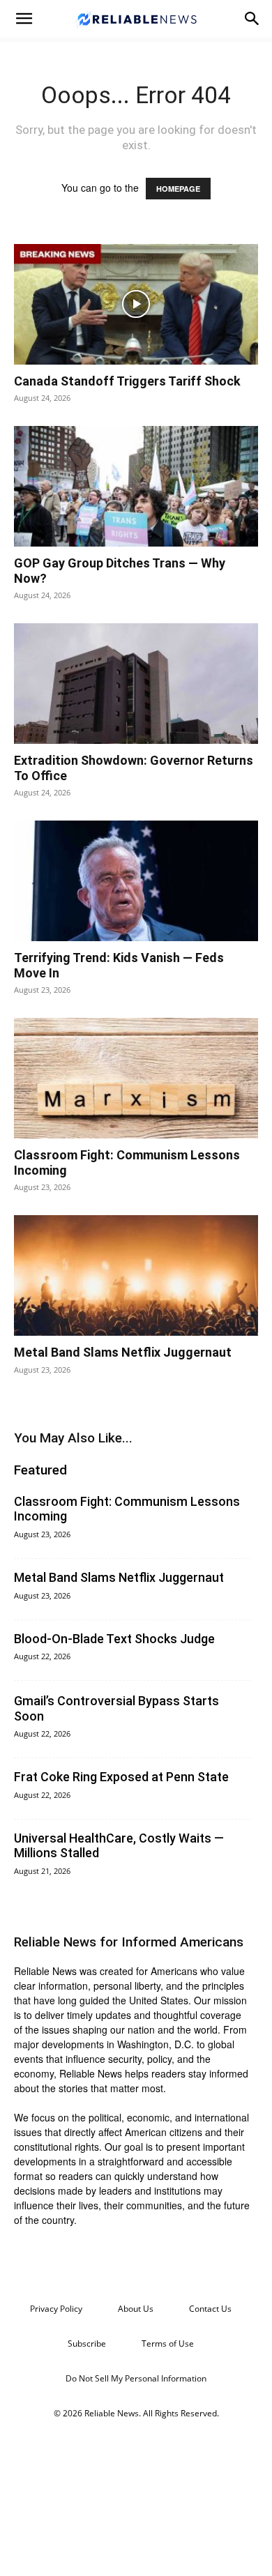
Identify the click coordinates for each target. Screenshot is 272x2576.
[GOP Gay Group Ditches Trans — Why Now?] (136, 486)
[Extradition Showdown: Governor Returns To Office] (136, 684)
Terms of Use (168, 2343)
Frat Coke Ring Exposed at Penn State (121, 1777)
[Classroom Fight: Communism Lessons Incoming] (136, 1078)
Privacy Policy (56, 2309)
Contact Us (210, 2309)
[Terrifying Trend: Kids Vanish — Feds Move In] (136, 881)
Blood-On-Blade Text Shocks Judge (114, 1639)
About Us (136, 2309)
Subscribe (87, 2343)
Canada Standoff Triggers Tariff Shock (127, 381)
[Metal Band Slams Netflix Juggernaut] (136, 1275)
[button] (24, 19)
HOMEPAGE (178, 189)
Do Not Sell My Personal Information (136, 2378)
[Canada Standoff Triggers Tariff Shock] (136, 304)
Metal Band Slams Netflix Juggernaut (123, 1352)
